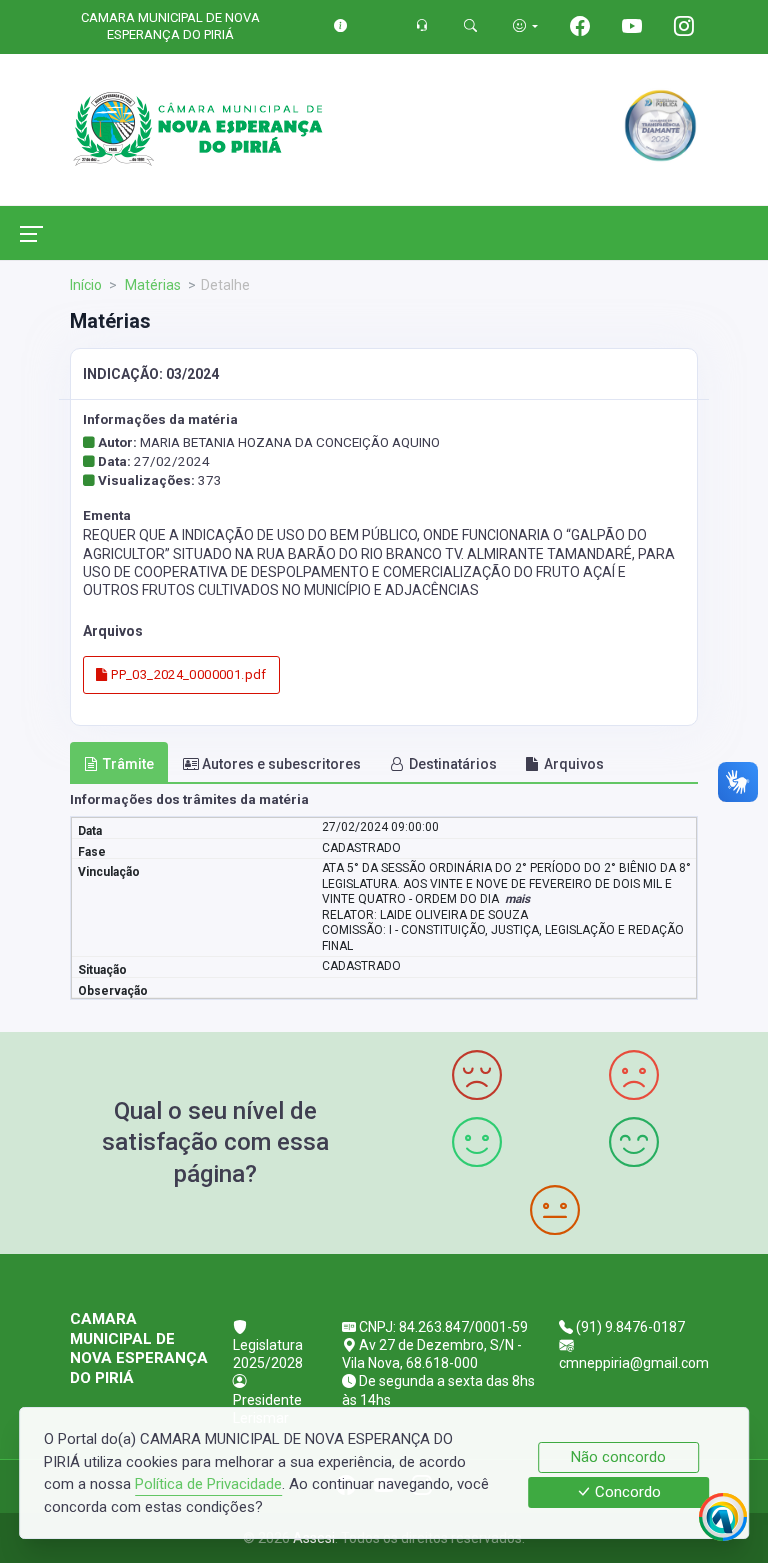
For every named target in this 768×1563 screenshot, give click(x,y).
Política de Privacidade (208, 1484)
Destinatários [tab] (453, 764)
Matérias (151, 285)
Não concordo (618, 1457)
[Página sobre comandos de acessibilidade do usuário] (525, 25)
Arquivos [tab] (574, 764)
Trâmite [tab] (128, 764)
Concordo (626, 1493)
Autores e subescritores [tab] (281, 764)
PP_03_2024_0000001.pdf (187, 674)
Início (86, 285)
